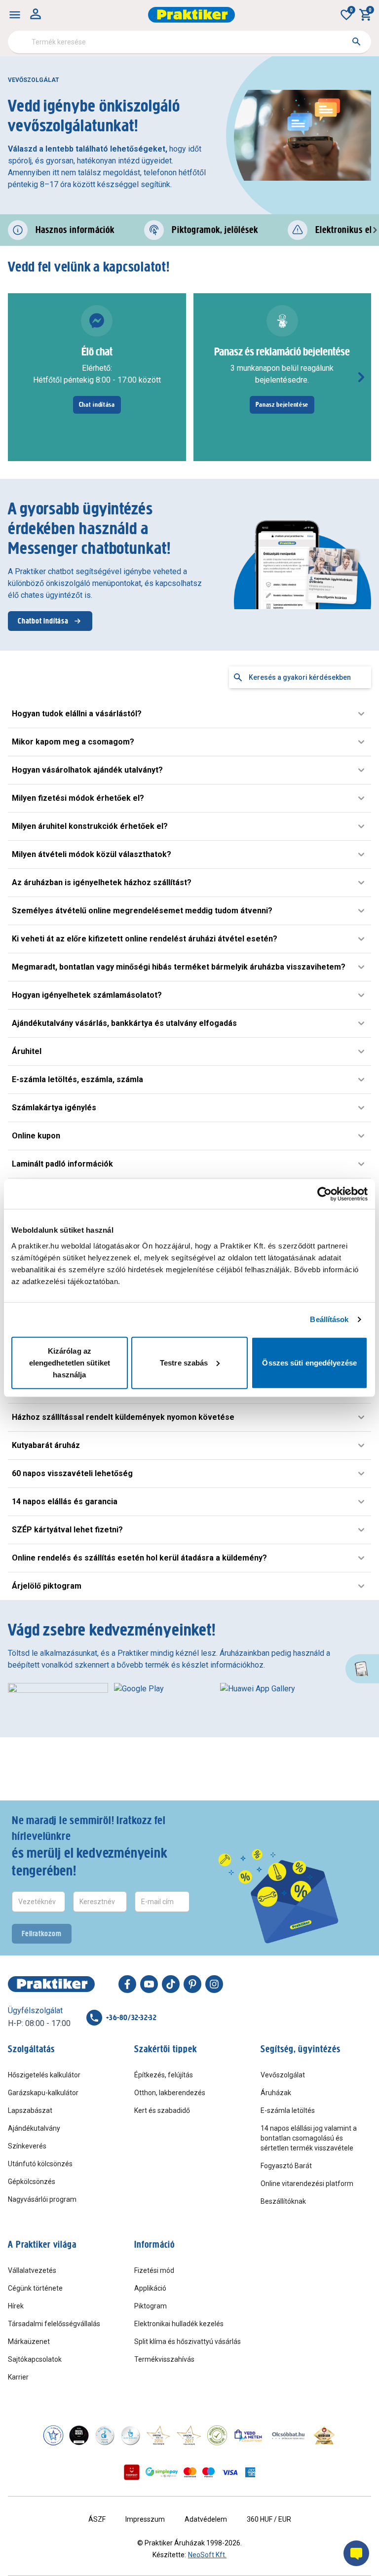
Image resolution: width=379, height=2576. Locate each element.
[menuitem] (15, 15)
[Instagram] (214, 1984)
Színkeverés (27, 2146)
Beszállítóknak (283, 2201)
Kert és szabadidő (162, 2110)
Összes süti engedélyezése (309, 1362)
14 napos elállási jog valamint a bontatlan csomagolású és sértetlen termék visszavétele (309, 2138)
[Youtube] (149, 1984)
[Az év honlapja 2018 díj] (105, 2435)
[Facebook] (127, 1984)
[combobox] (189, 42)
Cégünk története (35, 2288)
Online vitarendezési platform (307, 2184)
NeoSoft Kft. (207, 2555)
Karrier (18, 2377)
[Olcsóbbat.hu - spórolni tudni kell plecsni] (289, 2435)
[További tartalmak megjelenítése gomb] (361, 377)
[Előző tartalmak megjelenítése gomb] (18, 377)
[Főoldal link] (191, 15)
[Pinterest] (192, 1984)
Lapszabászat (30, 2110)
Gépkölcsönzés (32, 2182)
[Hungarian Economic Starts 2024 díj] (53, 2435)
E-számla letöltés (288, 2110)
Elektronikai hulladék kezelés (179, 2324)
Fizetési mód (154, 2270)
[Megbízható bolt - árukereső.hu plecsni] (217, 2435)
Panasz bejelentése (282, 405)
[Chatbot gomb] (356, 2553)
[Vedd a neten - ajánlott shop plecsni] (248, 2435)
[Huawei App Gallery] (277, 1698)
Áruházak (276, 2093)
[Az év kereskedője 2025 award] (324, 2435)
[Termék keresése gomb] (356, 41)
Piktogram (151, 2306)
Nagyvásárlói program (42, 2199)
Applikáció (150, 2288)
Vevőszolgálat (283, 2075)
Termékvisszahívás (164, 2359)
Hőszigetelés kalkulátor (44, 2075)
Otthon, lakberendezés (170, 2093)
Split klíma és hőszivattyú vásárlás (188, 2342)
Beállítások (329, 1319)
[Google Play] (164, 1698)
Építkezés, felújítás (164, 2075)
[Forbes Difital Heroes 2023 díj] (79, 2435)
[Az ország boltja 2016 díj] (158, 2435)
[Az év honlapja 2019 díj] (130, 2435)
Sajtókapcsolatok (35, 2359)
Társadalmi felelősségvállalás (54, 2324)
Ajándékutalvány (34, 2128)
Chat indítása (97, 405)
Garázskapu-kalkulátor (43, 2093)
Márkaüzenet (29, 2342)
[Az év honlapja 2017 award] (189, 2435)
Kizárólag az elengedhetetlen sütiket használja (70, 1362)
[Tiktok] (171, 1984)
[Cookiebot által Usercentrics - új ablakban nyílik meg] (324, 1194)
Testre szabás (184, 1362)
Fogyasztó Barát (286, 2166)
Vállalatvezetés (32, 2270)
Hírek (16, 2306)
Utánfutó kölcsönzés (40, 2164)
